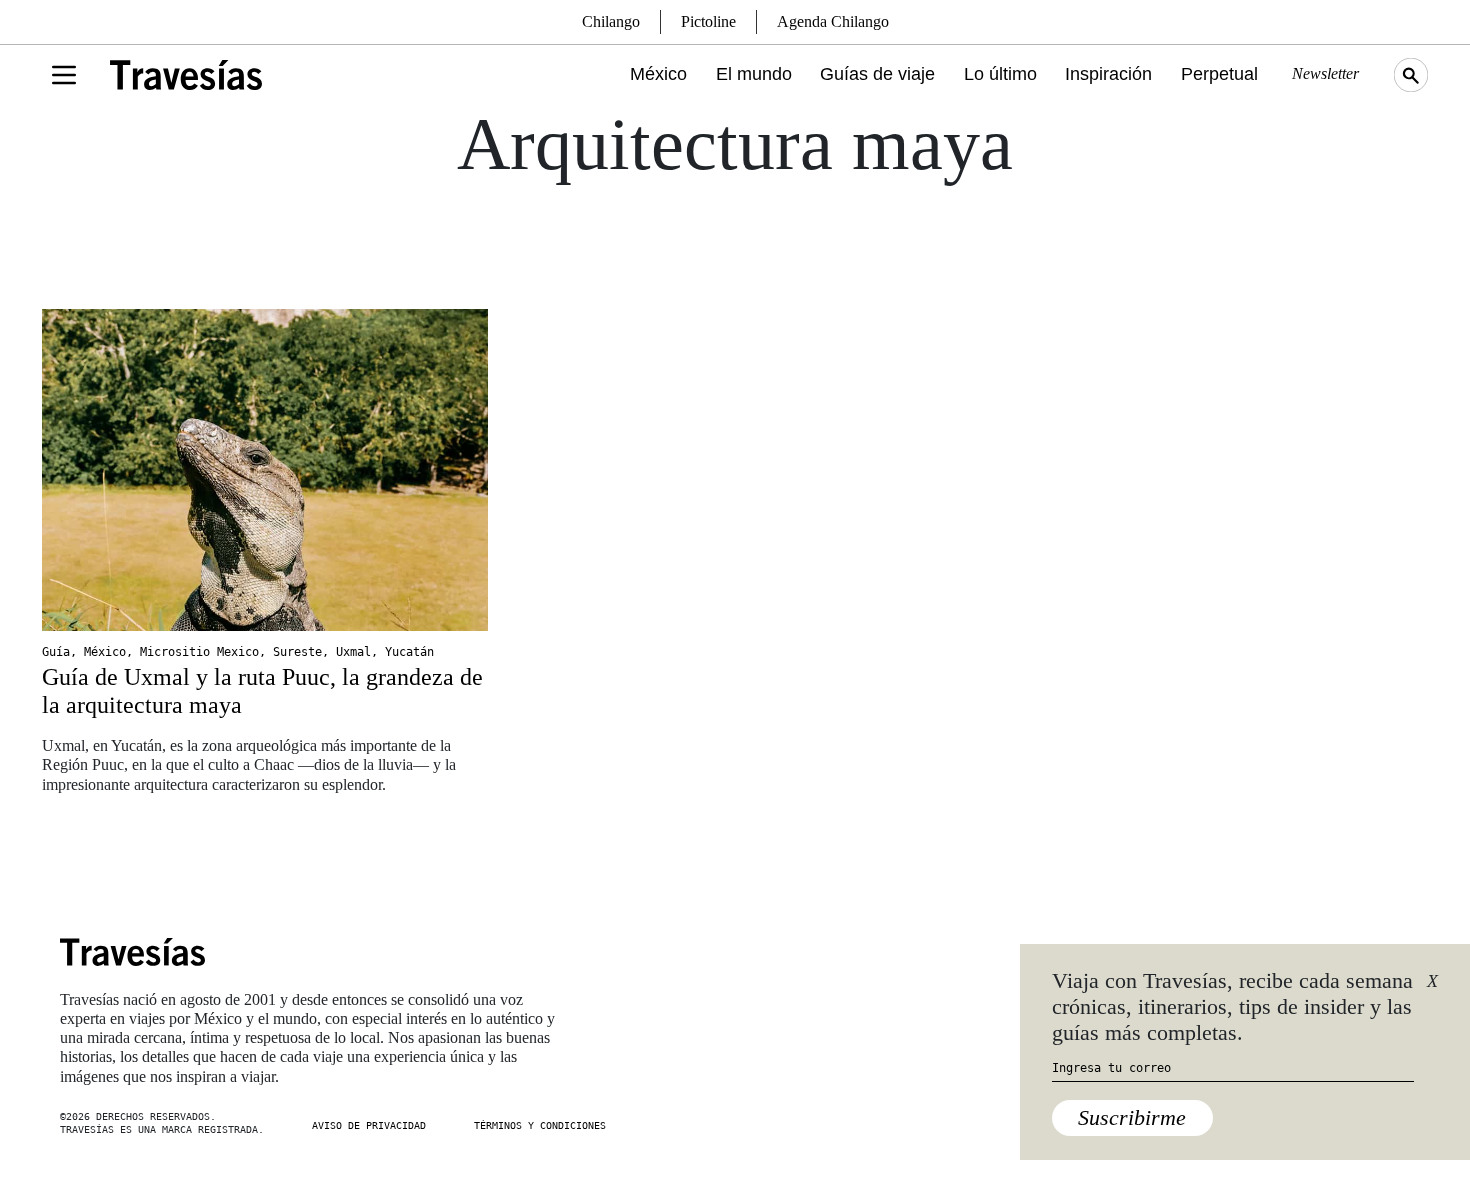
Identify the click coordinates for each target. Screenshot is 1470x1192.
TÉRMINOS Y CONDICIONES (540, 1125)
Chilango (611, 21)
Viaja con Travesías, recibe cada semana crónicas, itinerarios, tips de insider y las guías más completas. (1232, 1007)
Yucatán (409, 652)
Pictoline (708, 21)
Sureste (297, 652)
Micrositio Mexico (199, 652)
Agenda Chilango (833, 21)
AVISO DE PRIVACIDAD (369, 1125)
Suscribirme (1132, 1117)
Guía (56, 652)
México (658, 74)
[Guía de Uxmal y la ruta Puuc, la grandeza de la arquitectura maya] (265, 470)
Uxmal (353, 652)
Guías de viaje (877, 74)
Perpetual (1219, 74)
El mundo (754, 74)
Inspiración (1108, 74)
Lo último (1000, 74)
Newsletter (1325, 73)
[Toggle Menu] (64, 75)
